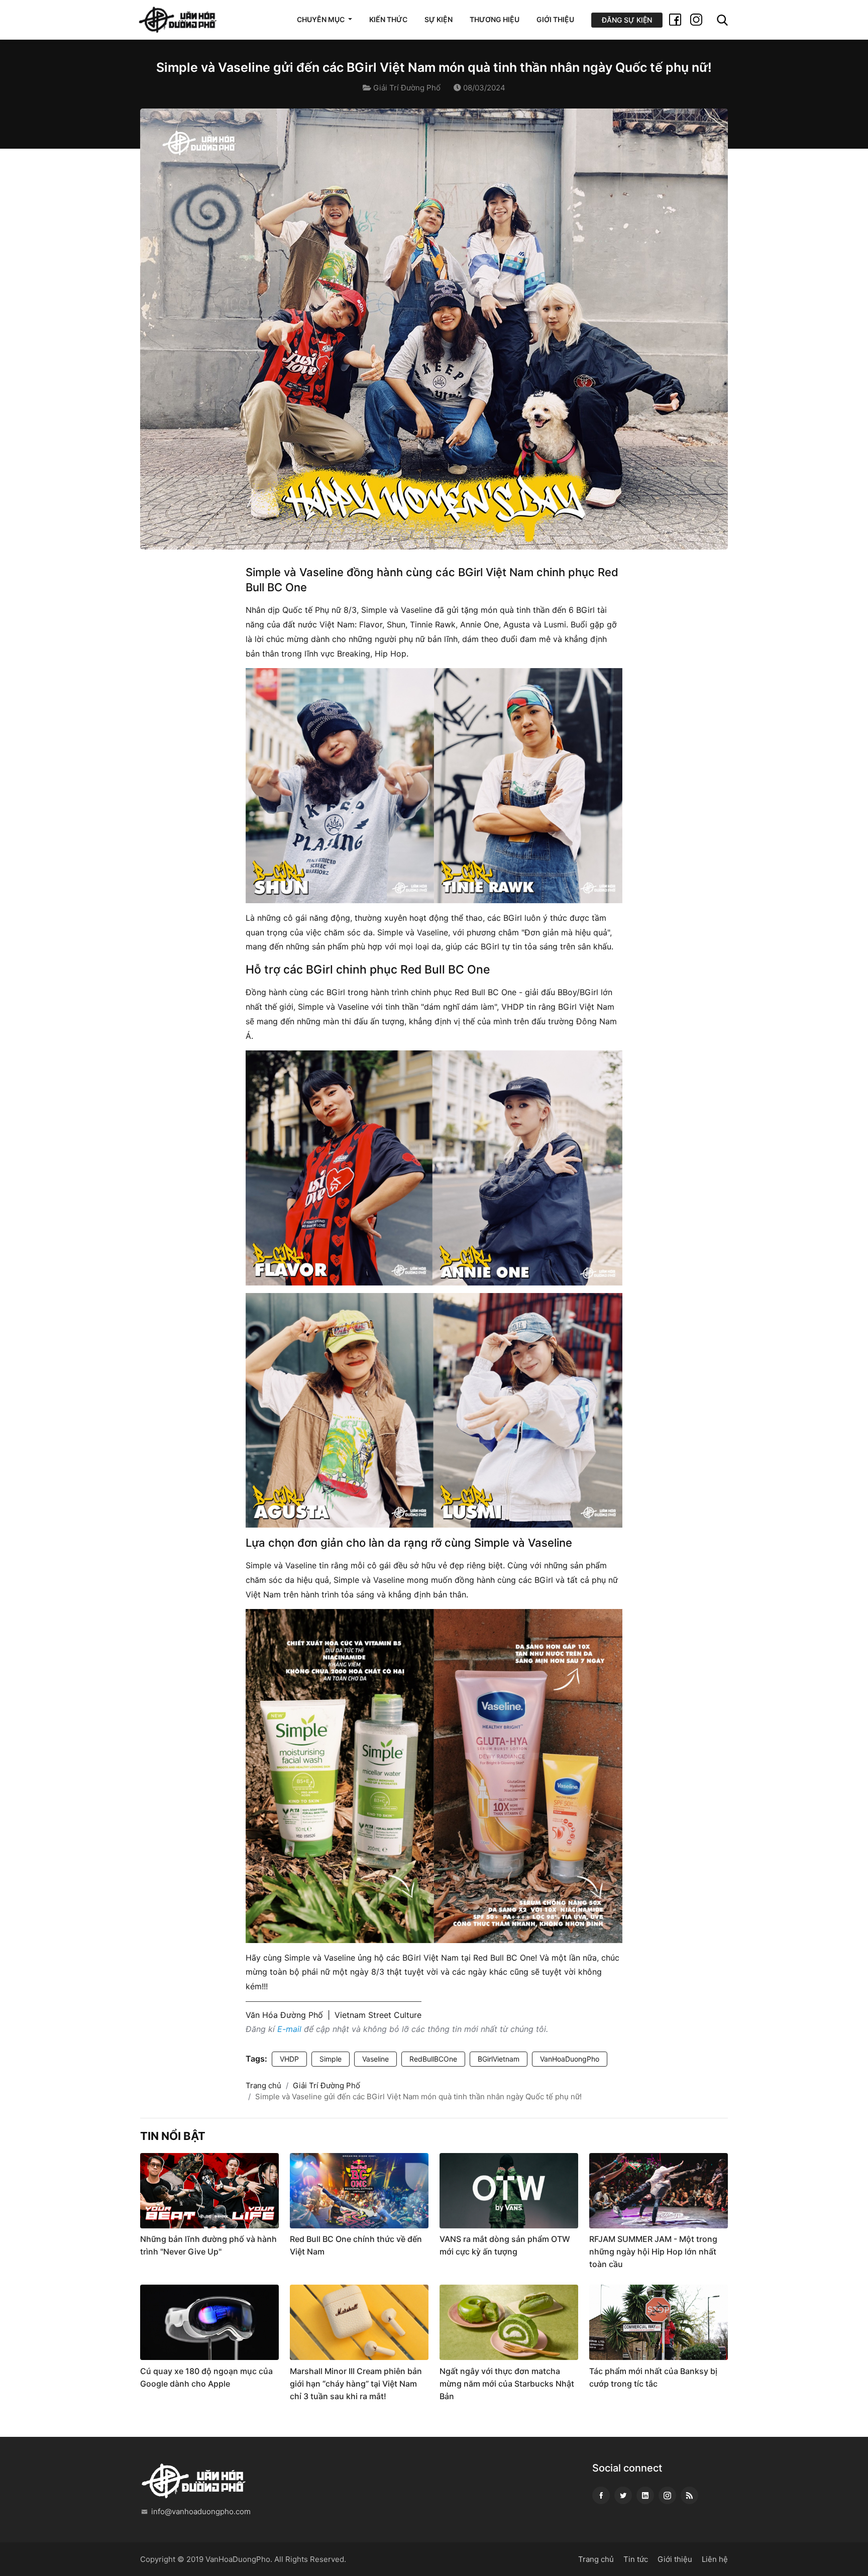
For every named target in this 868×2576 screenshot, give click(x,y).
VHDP (289, 2059)
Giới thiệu (555, 19)
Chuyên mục (321, 19)
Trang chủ (263, 2085)
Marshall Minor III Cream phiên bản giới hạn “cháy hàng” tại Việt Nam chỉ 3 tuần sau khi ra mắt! (356, 2384)
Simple (331, 2059)
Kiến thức (388, 19)
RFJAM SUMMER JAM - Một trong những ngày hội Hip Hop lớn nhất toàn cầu (653, 2251)
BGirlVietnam (499, 2059)
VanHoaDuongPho (570, 2059)
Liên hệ (715, 2559)
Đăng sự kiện (627, 20)
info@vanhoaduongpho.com (201, 2511)
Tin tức (636, 2559)
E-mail (289, 2029)
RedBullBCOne (433, 2059)
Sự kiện (439, 19)
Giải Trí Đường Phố (407, 88)
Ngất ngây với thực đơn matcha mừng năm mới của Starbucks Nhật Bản (507, 2384)
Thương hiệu (495, 19)
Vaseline (375, 2059)
